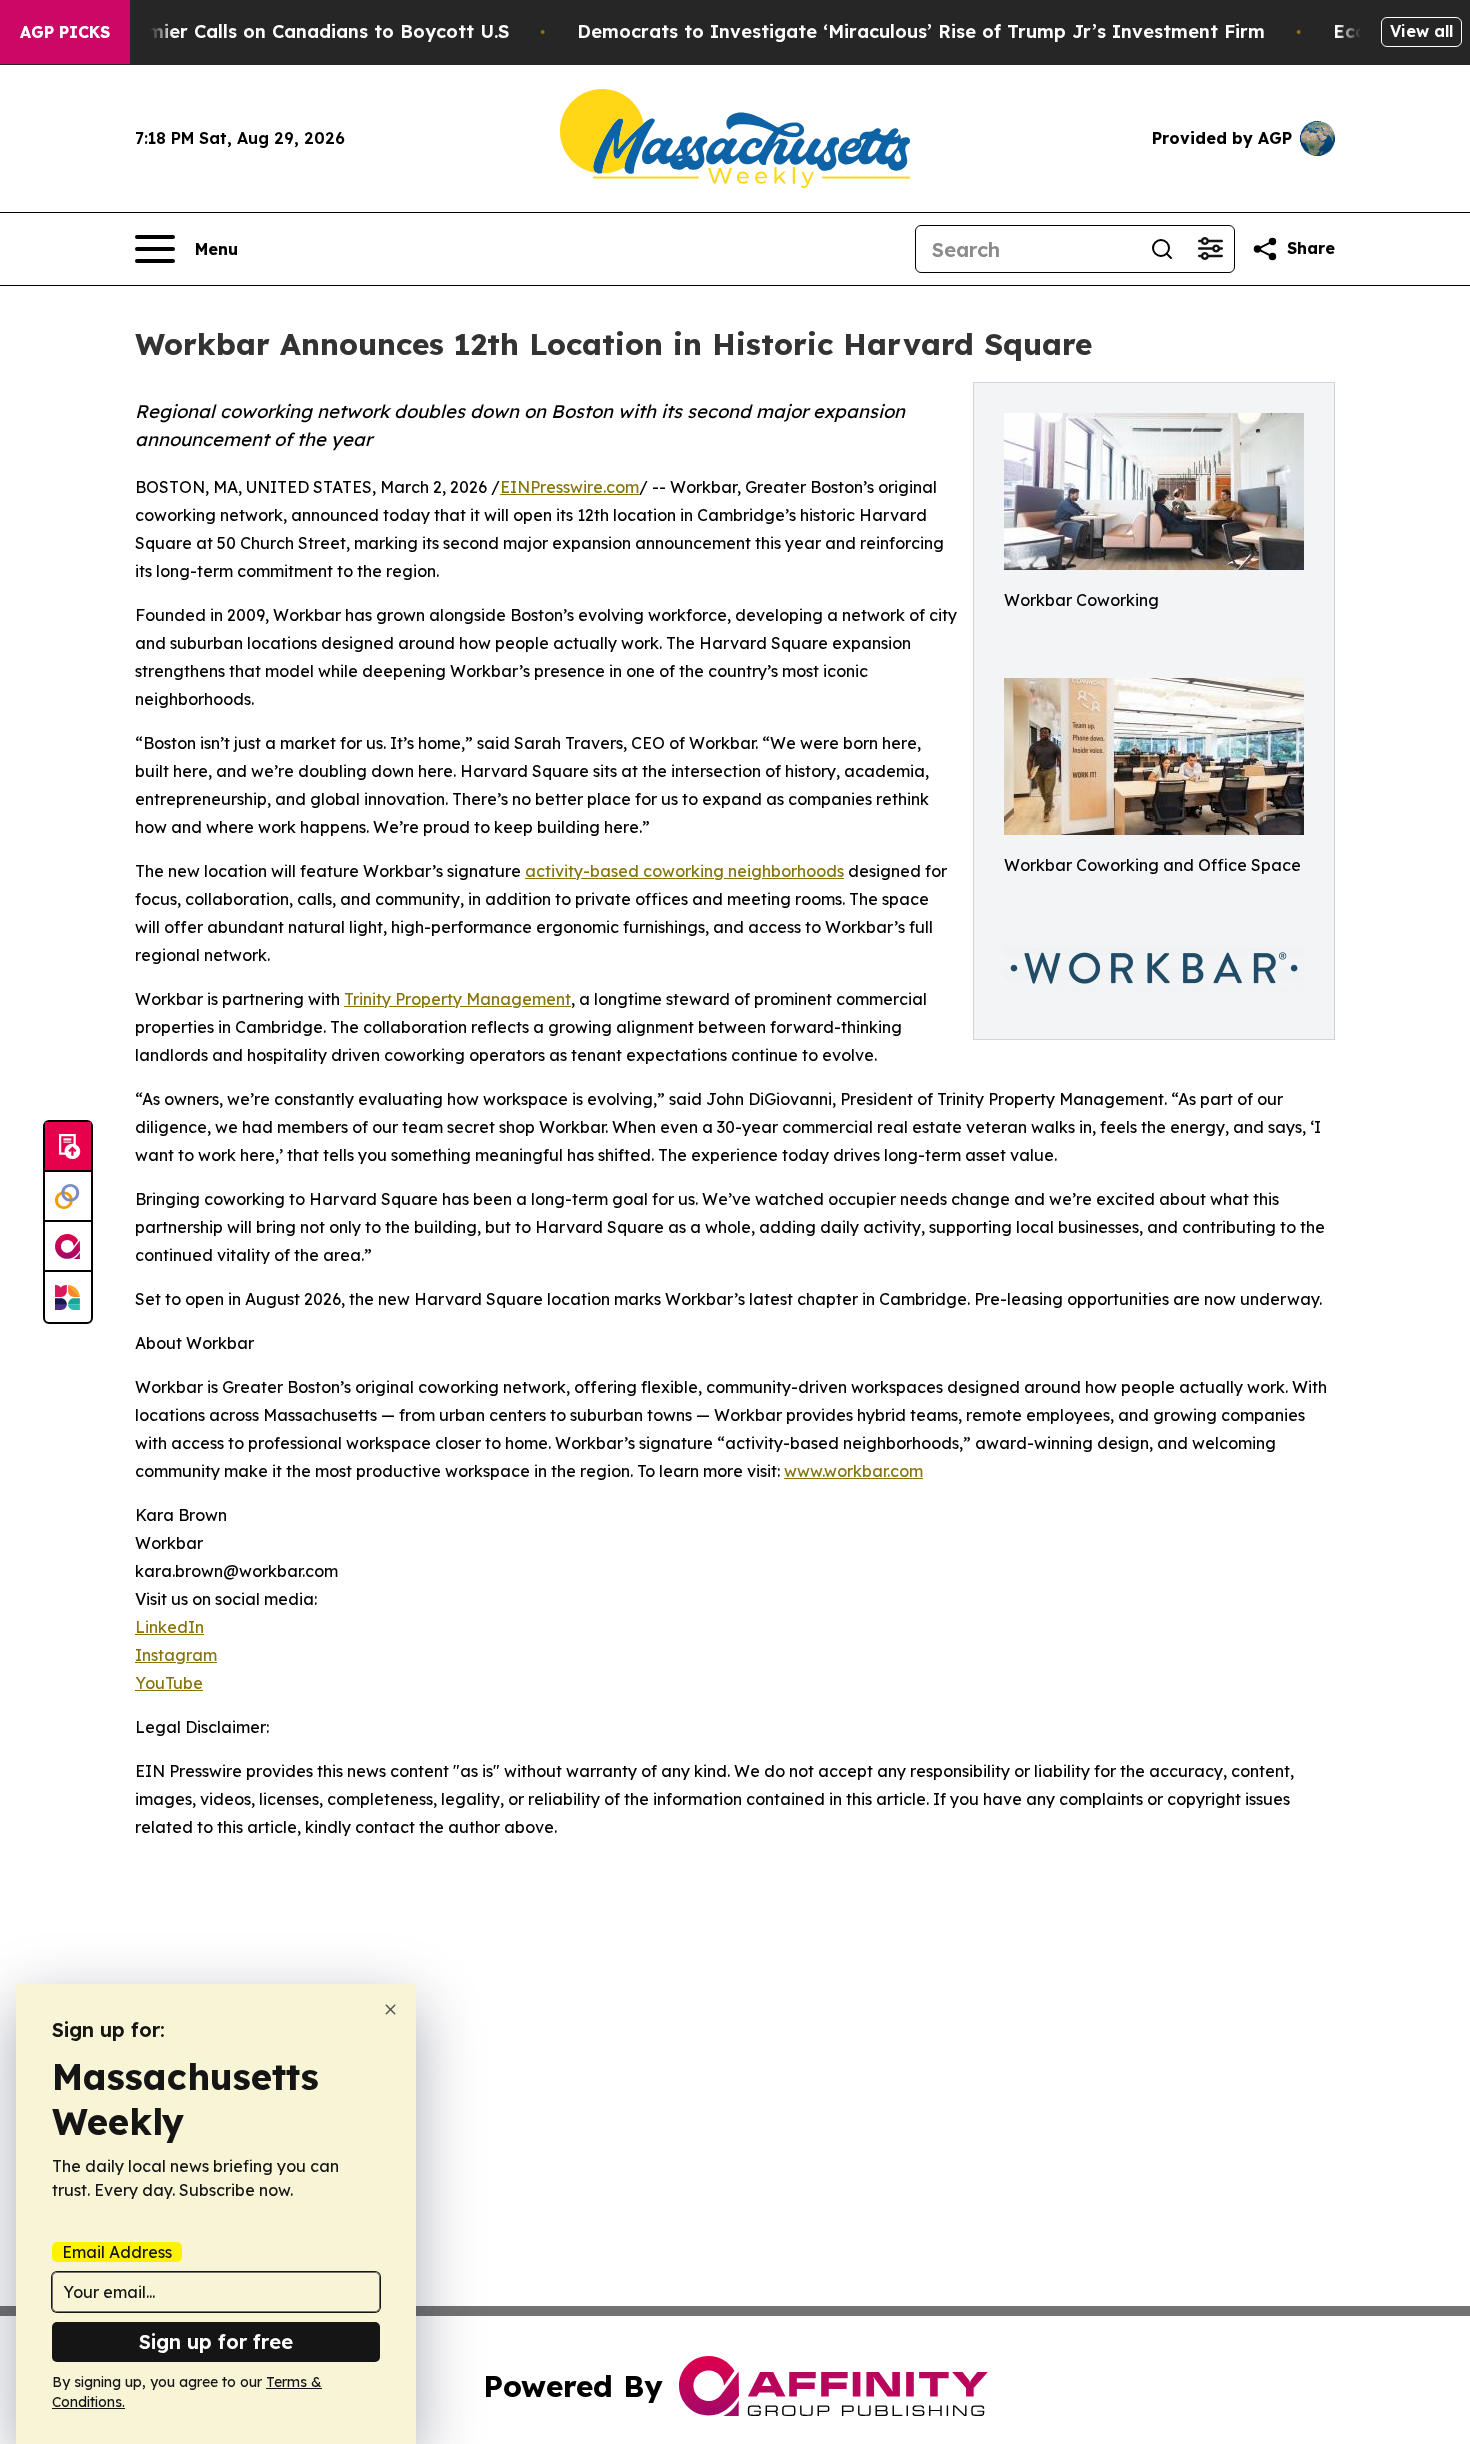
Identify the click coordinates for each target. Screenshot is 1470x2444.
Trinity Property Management (457, 999)
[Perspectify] (68, 1197)
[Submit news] (68, 1147)
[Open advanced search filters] (1210, 249)
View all (1421, 31)
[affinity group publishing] (68, 1247)
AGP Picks (65, 32)
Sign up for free (216, 2341)
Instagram (176, 1655)
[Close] (390, 2009)
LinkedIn (169, 1627)
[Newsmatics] (68, 1297)
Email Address (117, 2252)
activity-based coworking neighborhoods (684, 871)
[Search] (1162, 249)
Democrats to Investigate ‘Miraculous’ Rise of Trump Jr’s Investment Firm (921, 31)
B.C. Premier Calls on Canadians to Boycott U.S (293, 31)
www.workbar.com (853, 1471)
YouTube (169, 1683)
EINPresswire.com (569, 487)
